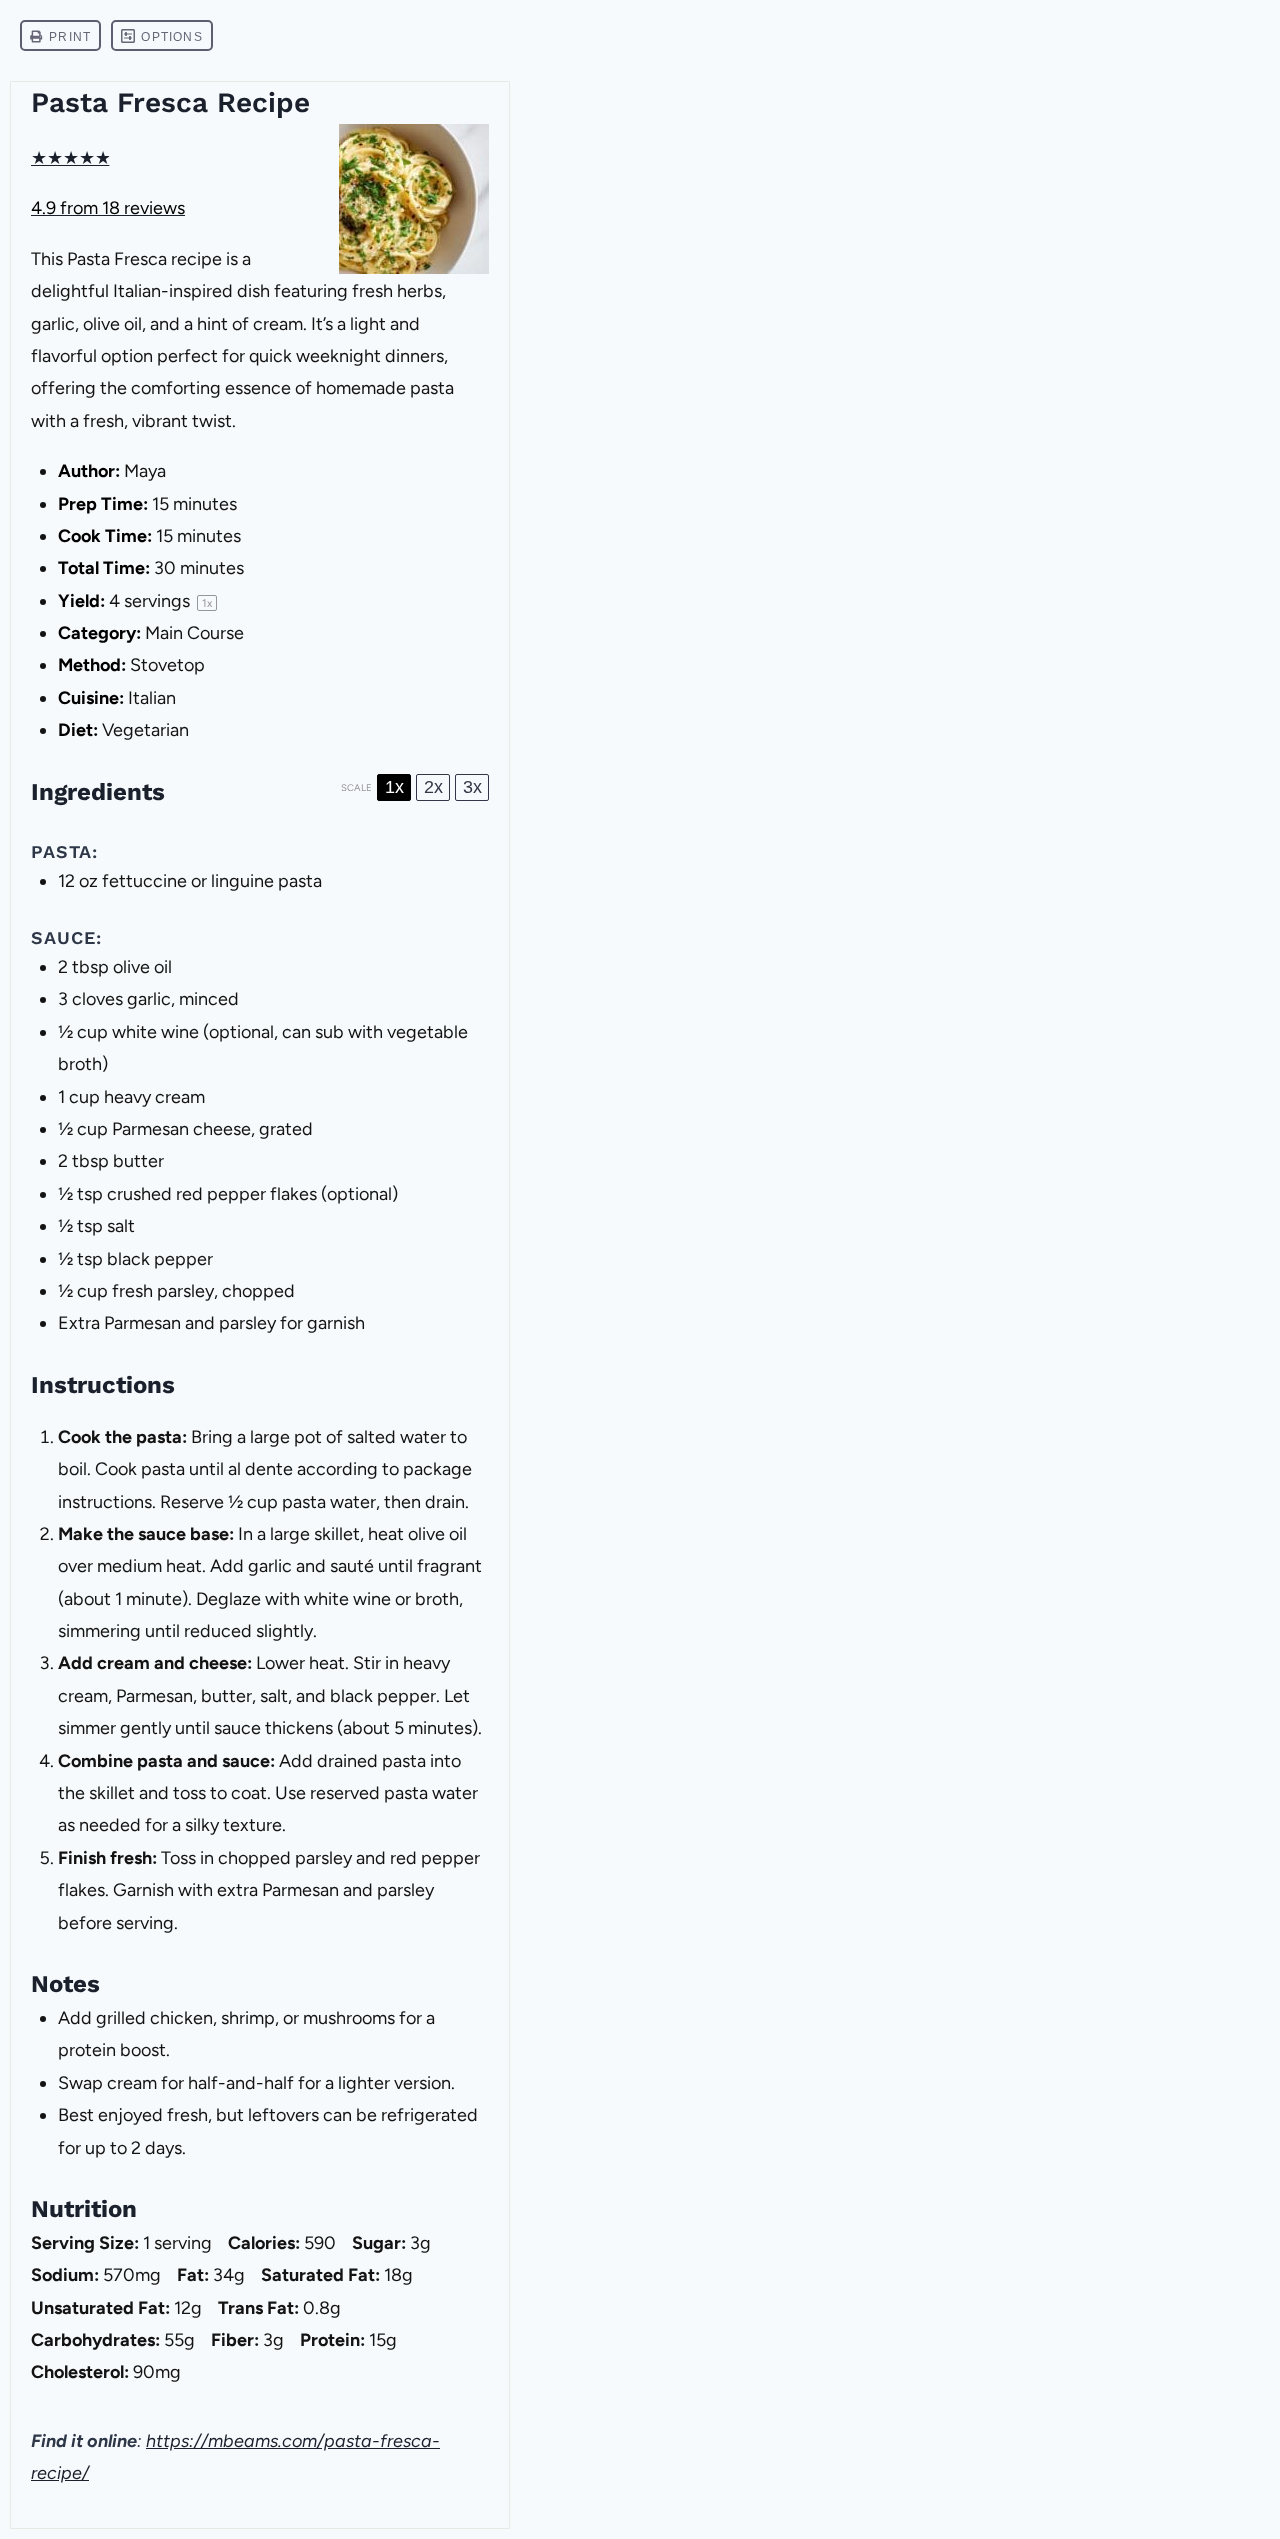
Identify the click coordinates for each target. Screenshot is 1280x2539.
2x (433, 787)
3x (472, 787)
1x (394, 787)
